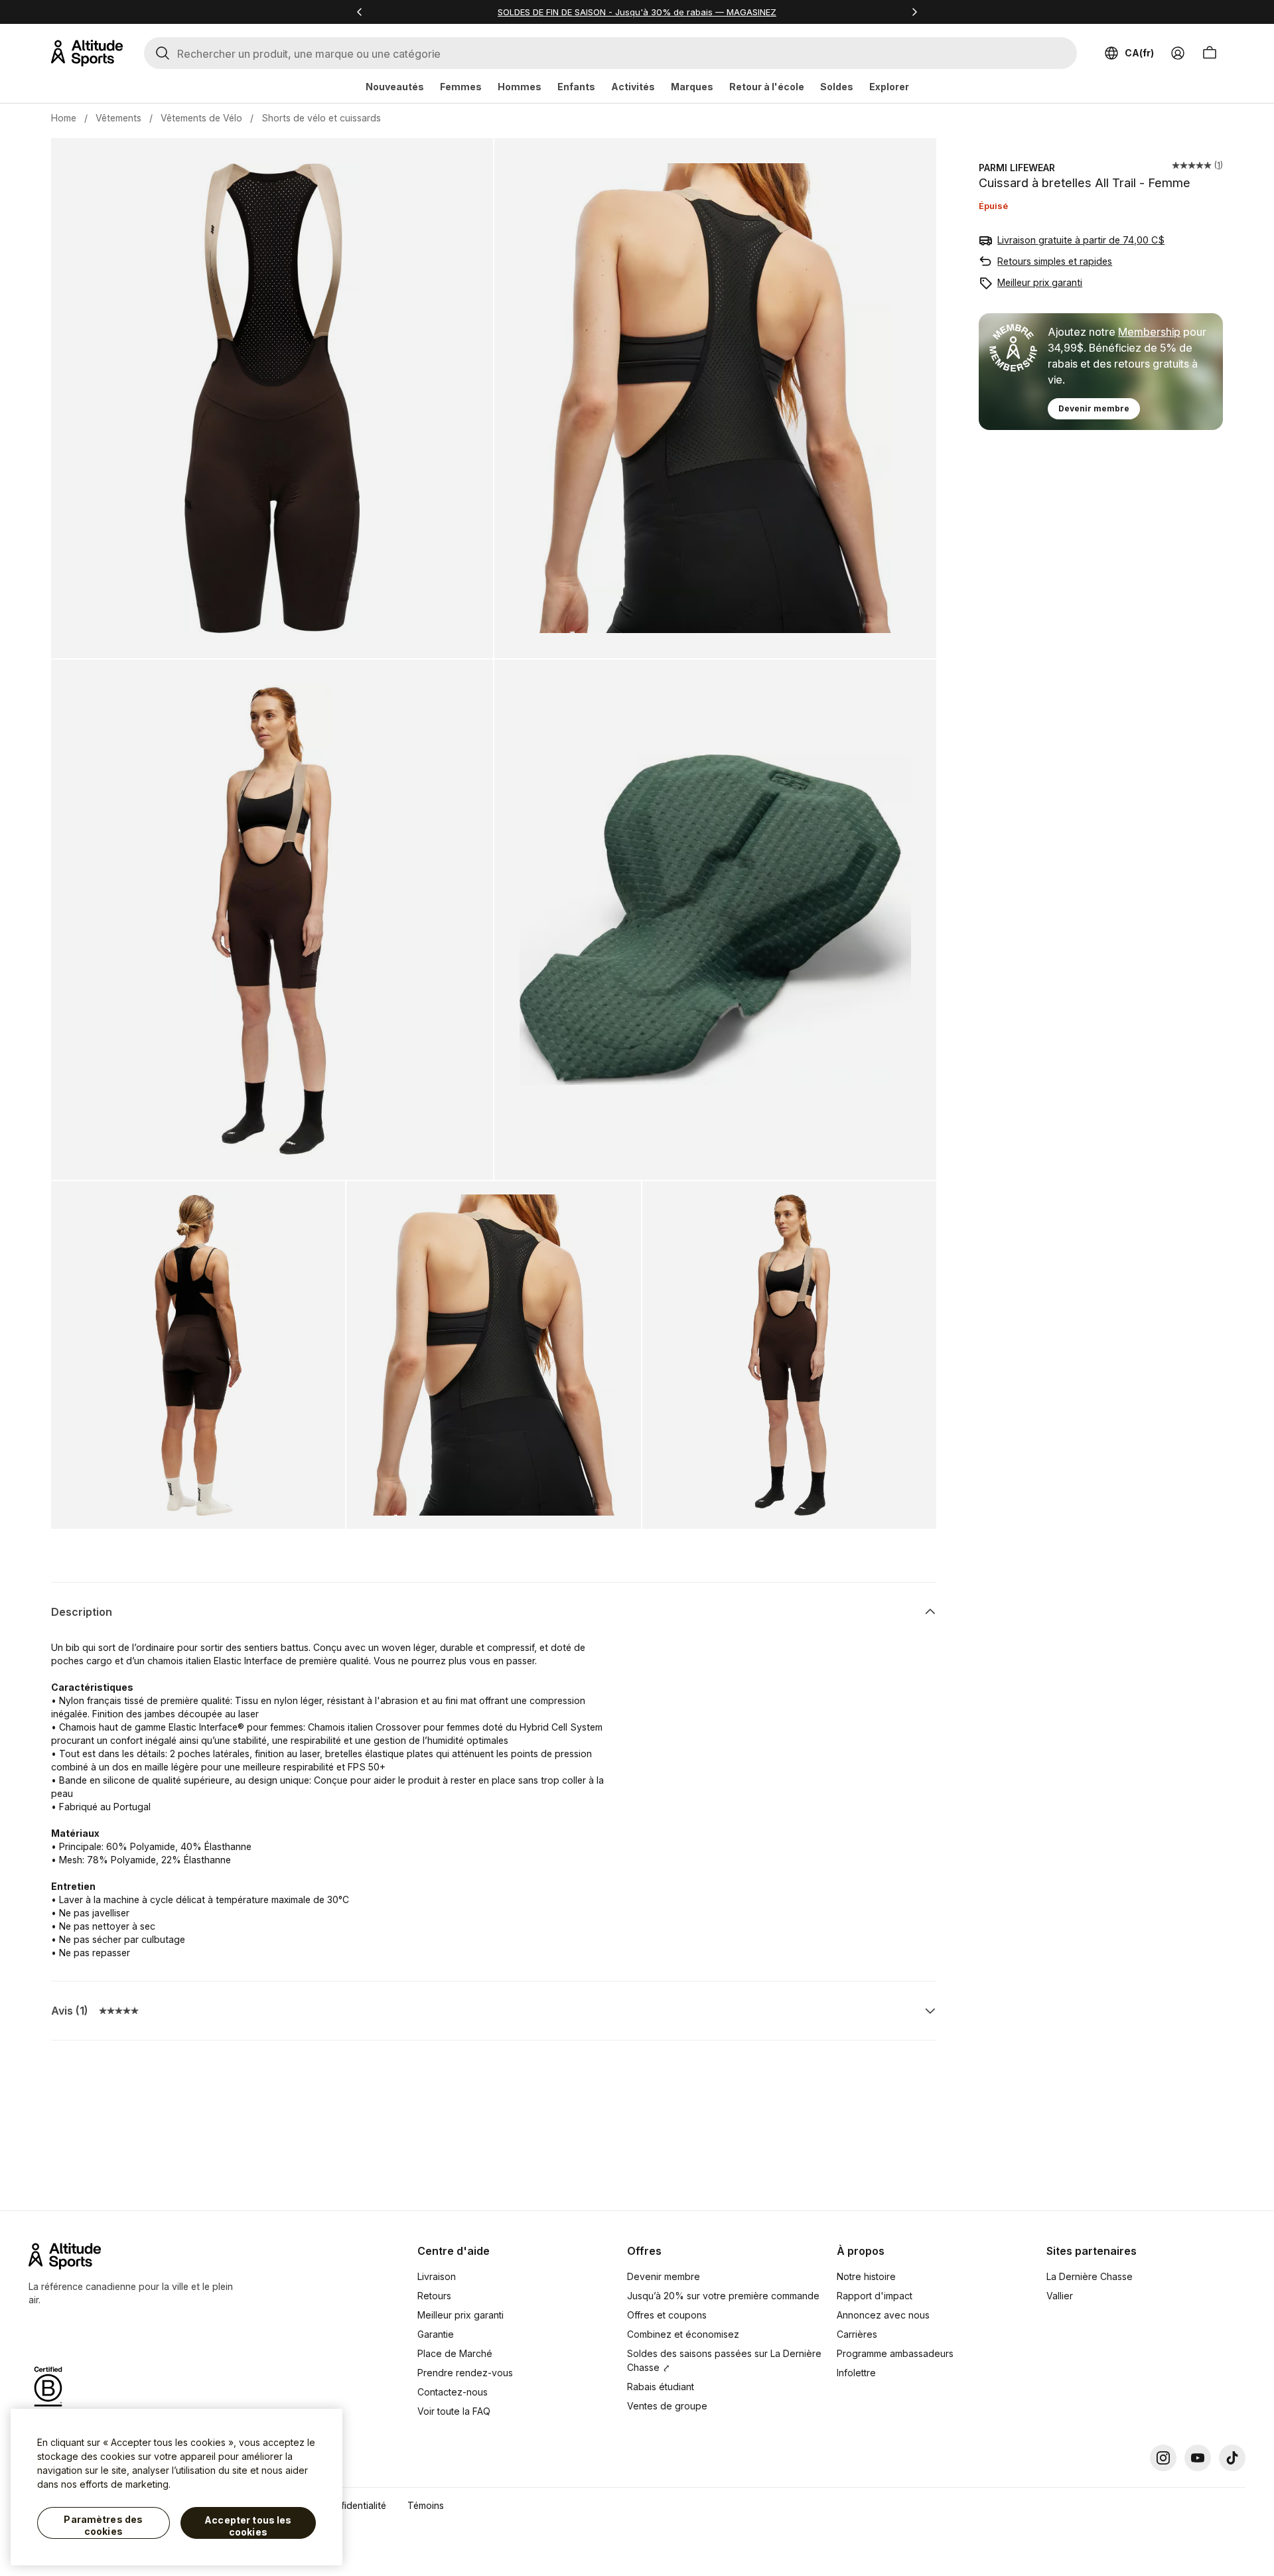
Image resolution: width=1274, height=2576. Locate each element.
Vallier (1060, 2296)
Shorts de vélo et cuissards (321, 118)
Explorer (889, 87)
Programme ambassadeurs (895, 2353)
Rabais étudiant (661, 2387)
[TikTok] (1232, 2458)
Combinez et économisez (683, 2334)
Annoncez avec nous (883, 2315)
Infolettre (856, 2373)
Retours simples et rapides (1055, 261)
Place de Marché (455, 2353)
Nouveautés (395, 87)
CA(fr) (1139, 53)
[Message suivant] (914, 12)
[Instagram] (1163, 2458)
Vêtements (118, 118)
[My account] (1178, 53)
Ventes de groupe (667, 2406)
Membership (1149, 332)
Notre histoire (866, 2276)
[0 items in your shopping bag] (1210, 53)
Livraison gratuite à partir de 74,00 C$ (1081, 240)
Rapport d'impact (875, 2296)
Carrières (857, 2334)
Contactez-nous (453, 2392)
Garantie (436, 2334)
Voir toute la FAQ (454, 2411)
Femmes (461, 87)
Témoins (426, 2505)
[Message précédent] (360, 12)
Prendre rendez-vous (465, 2373)
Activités (633, 87)
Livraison (437, 2276)
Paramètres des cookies (103, 2525)
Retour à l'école (767, 87)
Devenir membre (1094, 408)
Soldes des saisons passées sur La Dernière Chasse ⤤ (724, 2360)
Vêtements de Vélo (201, 118)
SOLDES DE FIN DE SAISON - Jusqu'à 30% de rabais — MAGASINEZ (637, 12)
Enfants (576, 87)
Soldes (837, 87)
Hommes (520, 87)
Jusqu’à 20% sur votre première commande (723, 2296)
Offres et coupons (667, 2315)
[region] (177, 2487)
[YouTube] (1198, 2458)
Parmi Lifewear (1017, 168)
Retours (434, 2296)
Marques (692, 87)
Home (64, 118)
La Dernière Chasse (1090, 2276)
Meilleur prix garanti (1040, 282)
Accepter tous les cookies (248, 2526)
